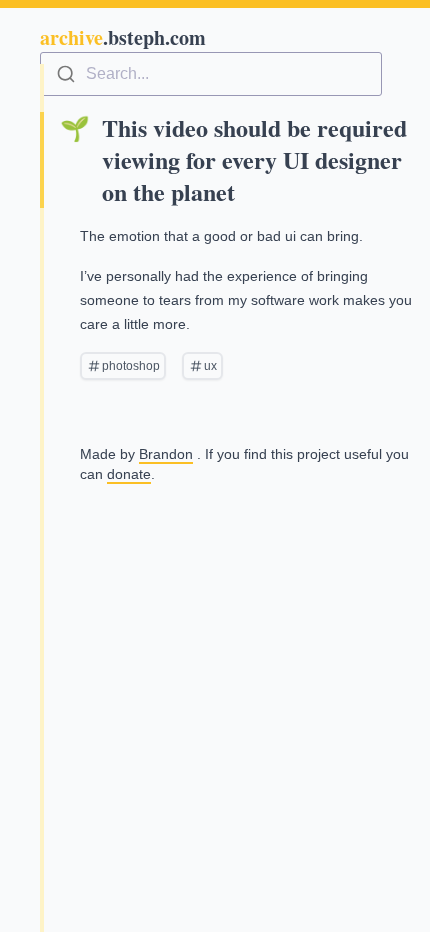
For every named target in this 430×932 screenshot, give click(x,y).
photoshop (131, 366)
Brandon (166, 454)
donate (129, 474)
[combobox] (211, 74)
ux (210, 366)
